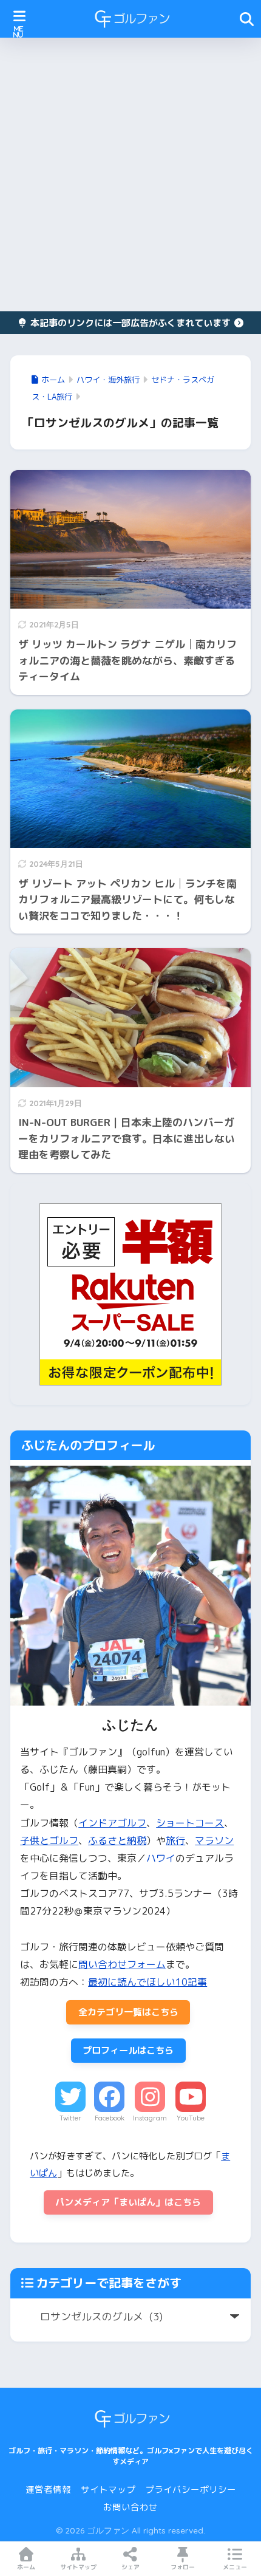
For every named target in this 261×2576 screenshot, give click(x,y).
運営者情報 (48, 2489)
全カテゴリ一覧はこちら (128, 2012)
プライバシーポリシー (191, 2489)
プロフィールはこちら (128, 2050)
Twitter (70, 2118)
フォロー (183, 2567)
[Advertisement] (130, 174)
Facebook (110, 2118)
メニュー (235, 2567)
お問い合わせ (130, 2507)
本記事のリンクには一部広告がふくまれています (130, 323)
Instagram (150, 2118)
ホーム (26, 2567)
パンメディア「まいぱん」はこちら (128, 2202)
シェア (130, 2567)
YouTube (191, 2118)
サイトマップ (108, 2489)
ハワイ (161, 1858)
